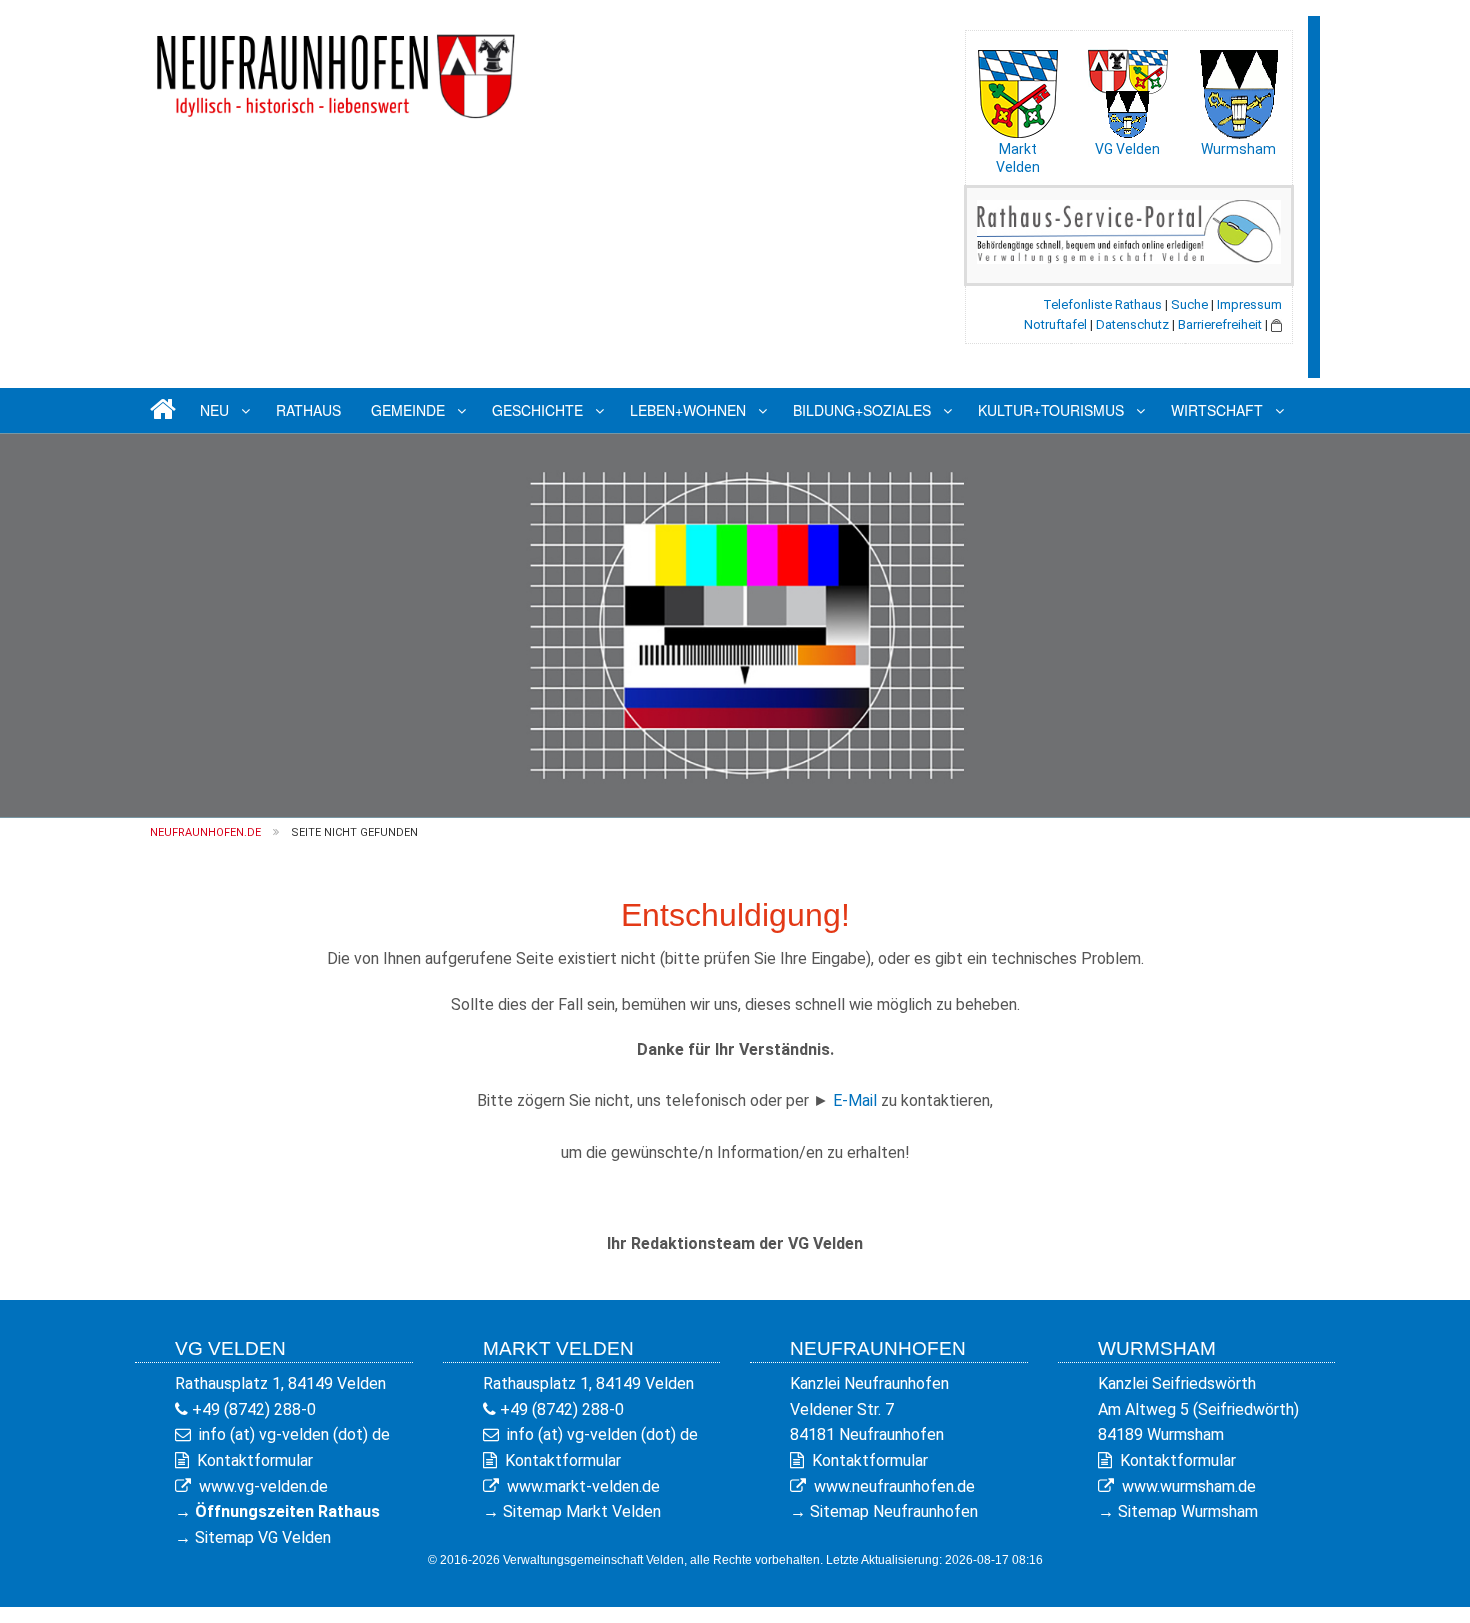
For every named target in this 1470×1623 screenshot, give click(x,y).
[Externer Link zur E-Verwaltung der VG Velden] (1129, 230)
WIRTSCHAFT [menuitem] (1217, 410)
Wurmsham (1238, 149)
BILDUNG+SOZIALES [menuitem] (862, 410)
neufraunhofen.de (205, 832)
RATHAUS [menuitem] (308, 410)
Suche (1189, 304)
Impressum (1249, 304)
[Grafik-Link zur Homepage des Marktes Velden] (1018, 89)
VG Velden (1127, 149)
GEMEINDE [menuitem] (408, 410)
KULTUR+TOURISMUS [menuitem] (1051, 410)
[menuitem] (160, 410)
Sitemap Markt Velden (582, 1511)
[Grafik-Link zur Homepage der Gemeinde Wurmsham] (1238, 89)
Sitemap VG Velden (263, 1537)
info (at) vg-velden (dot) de (294, 1434)
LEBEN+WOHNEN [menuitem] (688, 410)
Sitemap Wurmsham (1188, 1511)
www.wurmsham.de (1189, 1486)
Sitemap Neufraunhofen (894, 1511)
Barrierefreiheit (1220, 324)
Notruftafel (1055, 324)
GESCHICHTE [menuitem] (537, 410)
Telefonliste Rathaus (1102, 304)
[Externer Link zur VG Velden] (1128, 89)
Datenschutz (1132, 324)
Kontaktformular (255, 1460)
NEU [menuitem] (214, 410)
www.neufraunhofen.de (894, 1486)
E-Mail (855, 1100)
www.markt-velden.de (583, 1486)
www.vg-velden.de (263, 1486)
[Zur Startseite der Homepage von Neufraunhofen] (335, 68)
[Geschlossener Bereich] (1276, 324)
